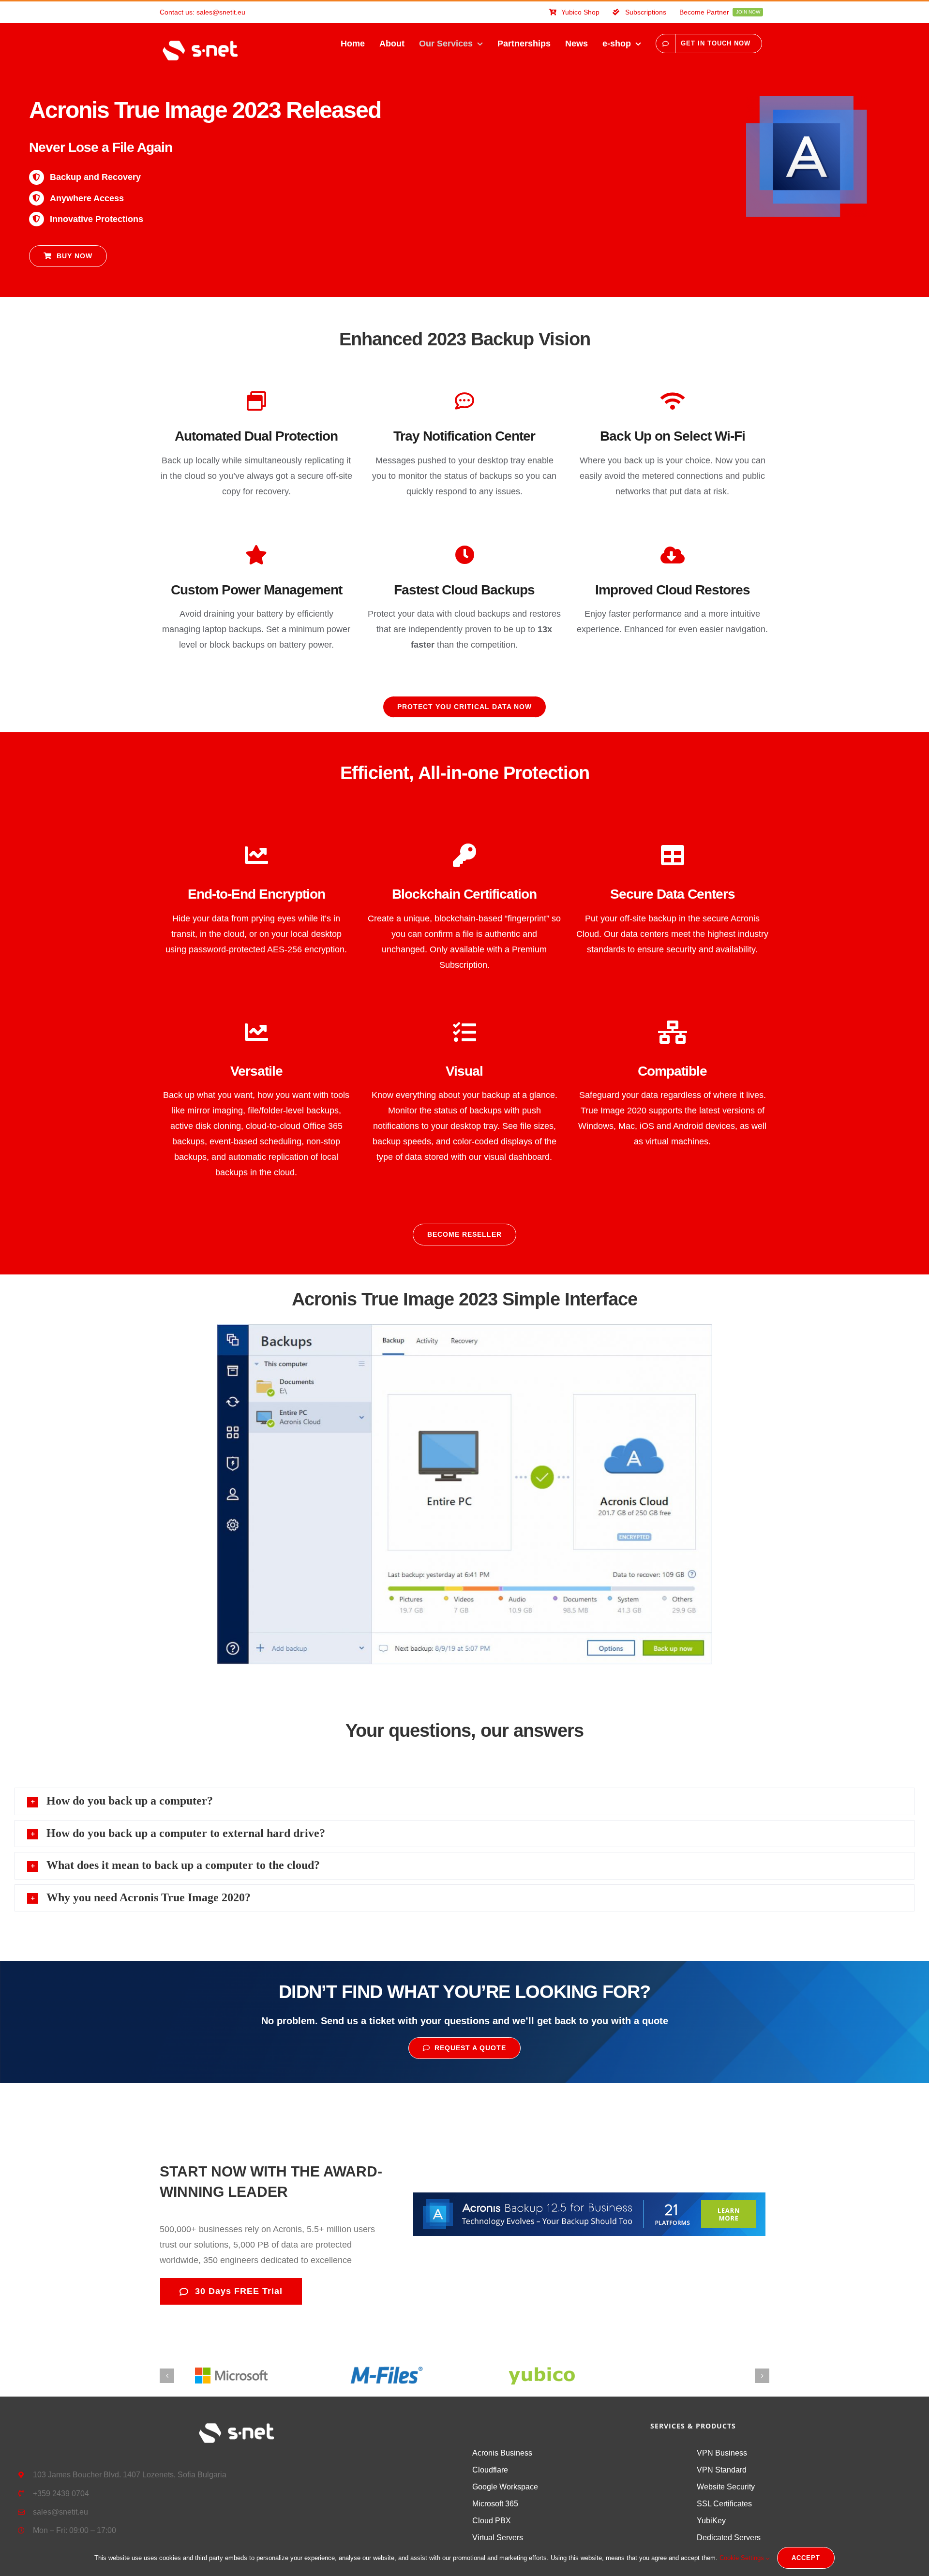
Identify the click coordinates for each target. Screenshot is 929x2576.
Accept (806, 2558)
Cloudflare (490, 2470)
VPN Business (722, 2453)
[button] (464, 1801)
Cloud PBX (492, 2521)
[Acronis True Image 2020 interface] (464, 1329)
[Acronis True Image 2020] (807, 101)
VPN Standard (722, 2470)
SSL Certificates (724, 2504)
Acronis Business (502, 2453)
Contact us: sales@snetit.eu (202, 12)
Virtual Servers (498, 2538)
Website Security (726, 2487)
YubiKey (711, 2521)
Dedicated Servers (729, 2538)
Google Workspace (505, 2487)
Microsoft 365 (495, 2504)
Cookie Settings (743, 2558)
